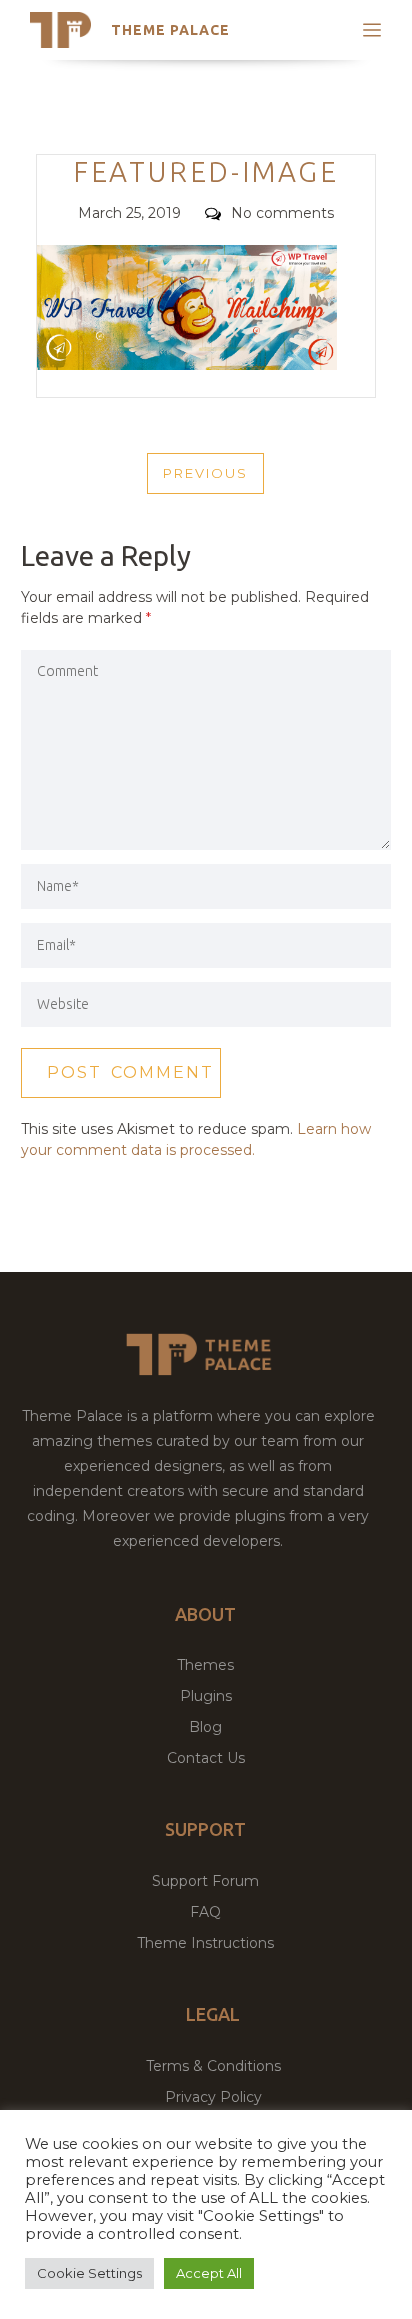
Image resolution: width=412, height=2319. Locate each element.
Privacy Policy (213, 2097)
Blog (205, 1727)
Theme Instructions (205, 1943)
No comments (282, 213)
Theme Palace (170, 30)
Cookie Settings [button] (89, 2273)
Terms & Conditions (213, 2066)
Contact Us (206, 1758)
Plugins (206, 1696)
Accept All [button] (209, 2273)
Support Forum (205, 1881)
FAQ (205, 1912)
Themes (205, 1665)
